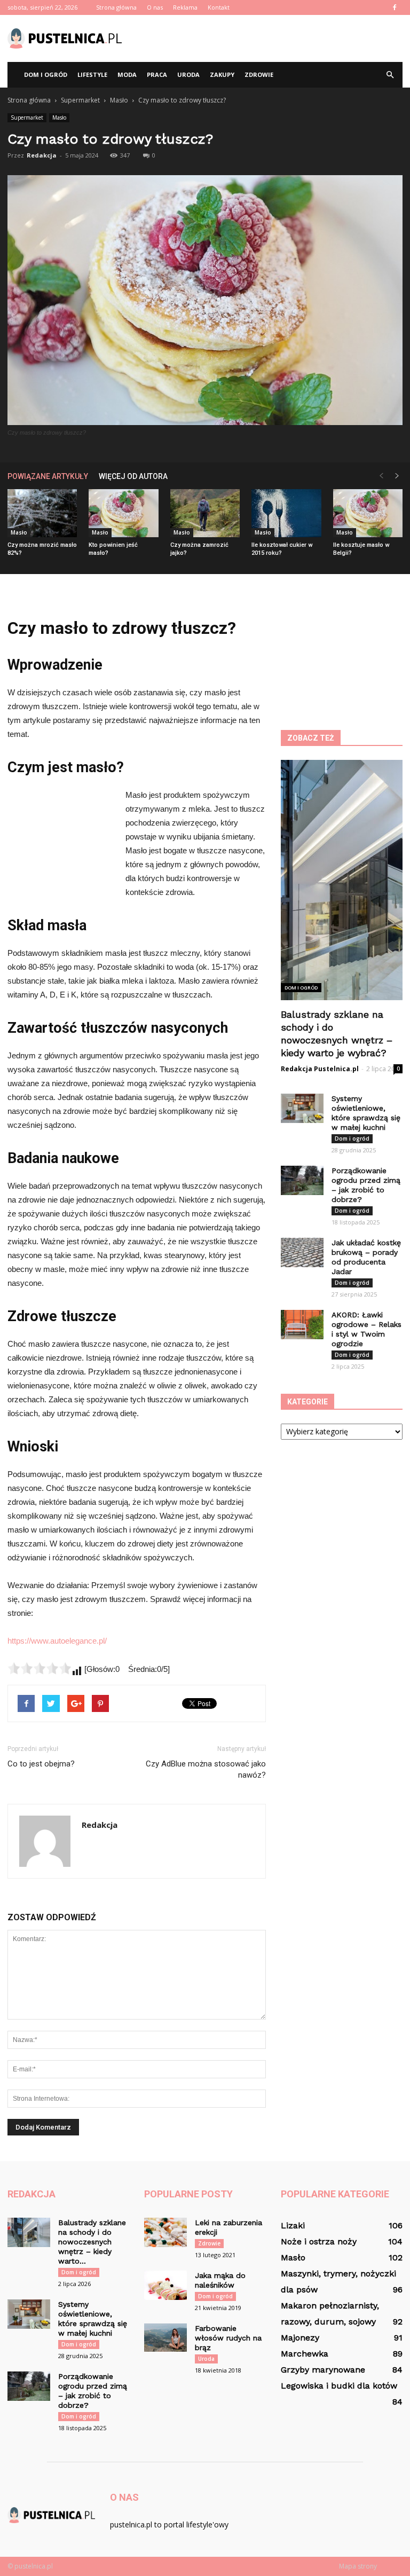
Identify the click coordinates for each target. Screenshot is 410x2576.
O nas (155, 7)
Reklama (185, 7)
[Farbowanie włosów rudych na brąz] (165, 2338)
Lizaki (293, 2225)
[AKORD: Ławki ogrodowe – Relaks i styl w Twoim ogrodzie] (302, 1325)
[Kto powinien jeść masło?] (123, 513)
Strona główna (116, 7)
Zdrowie (259, 74)
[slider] (40, 1668)
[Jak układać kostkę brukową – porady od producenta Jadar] (302, 1252)
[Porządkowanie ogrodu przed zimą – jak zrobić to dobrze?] (302, 1180)
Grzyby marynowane (323, 2370)
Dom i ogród (46, 74)
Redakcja (42, 155)
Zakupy (222, 74)
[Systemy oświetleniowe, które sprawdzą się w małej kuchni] (302, 1108)
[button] (390, 75)
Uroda (188, 74)
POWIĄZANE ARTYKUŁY (48, 476)
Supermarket (27, 117)
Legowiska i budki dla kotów (339, 2386)
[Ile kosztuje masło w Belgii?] (368, 513)
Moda (127, 74)
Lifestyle (92, 74)
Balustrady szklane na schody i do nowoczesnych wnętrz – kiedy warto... (92, 2242)
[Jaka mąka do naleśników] (165, 2285)
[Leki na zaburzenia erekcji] (165, 2232)
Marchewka (305, 2354)
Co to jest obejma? (41, 1764)
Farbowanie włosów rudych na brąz (228, 2338)
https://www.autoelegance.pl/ (57, 1641)
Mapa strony (358, 2566)
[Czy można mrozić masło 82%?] (42, 513)
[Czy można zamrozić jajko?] (205, 513)
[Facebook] (395, 7)
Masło (59, 117)
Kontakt (219, 7)
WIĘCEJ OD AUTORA (133, 476)
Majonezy (300, 2338)
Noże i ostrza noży (319, 2241)
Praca (157, 74)
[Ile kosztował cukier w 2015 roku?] (286, 513)
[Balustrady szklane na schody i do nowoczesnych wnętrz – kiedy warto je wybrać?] (29, 2232)
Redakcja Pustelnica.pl (320, 1069)
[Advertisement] (277, 38)
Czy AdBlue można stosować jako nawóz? (206, 1769)
